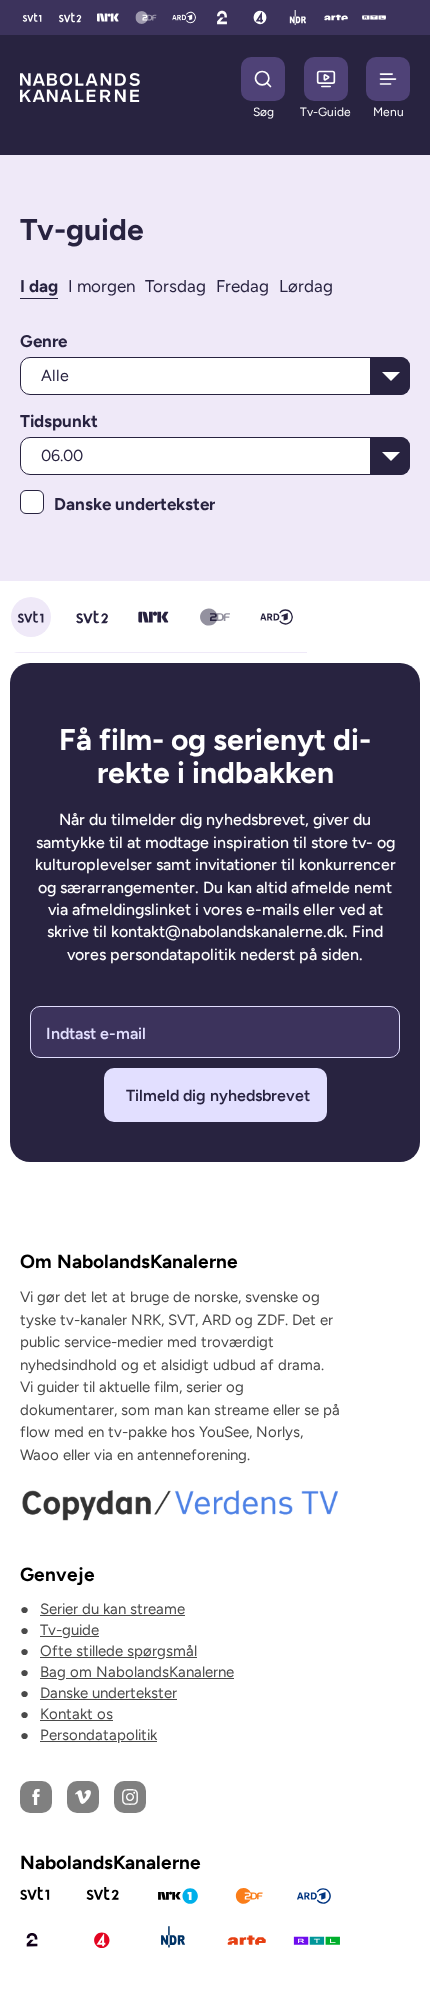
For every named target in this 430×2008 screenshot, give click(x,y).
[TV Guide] (326, 79)
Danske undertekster (108, 1693)
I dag (39, 286)
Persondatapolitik (98, 1735)
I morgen (101, 286)
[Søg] (263, 79)
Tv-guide (69, 1630)
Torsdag (175, 286)
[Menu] (388, 79)
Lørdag (306, 286)
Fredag (242, 286)
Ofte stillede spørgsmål (118, 1651)
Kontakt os (76, 1714)
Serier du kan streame (112, 1609)
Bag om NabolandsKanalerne (137, 1672)
